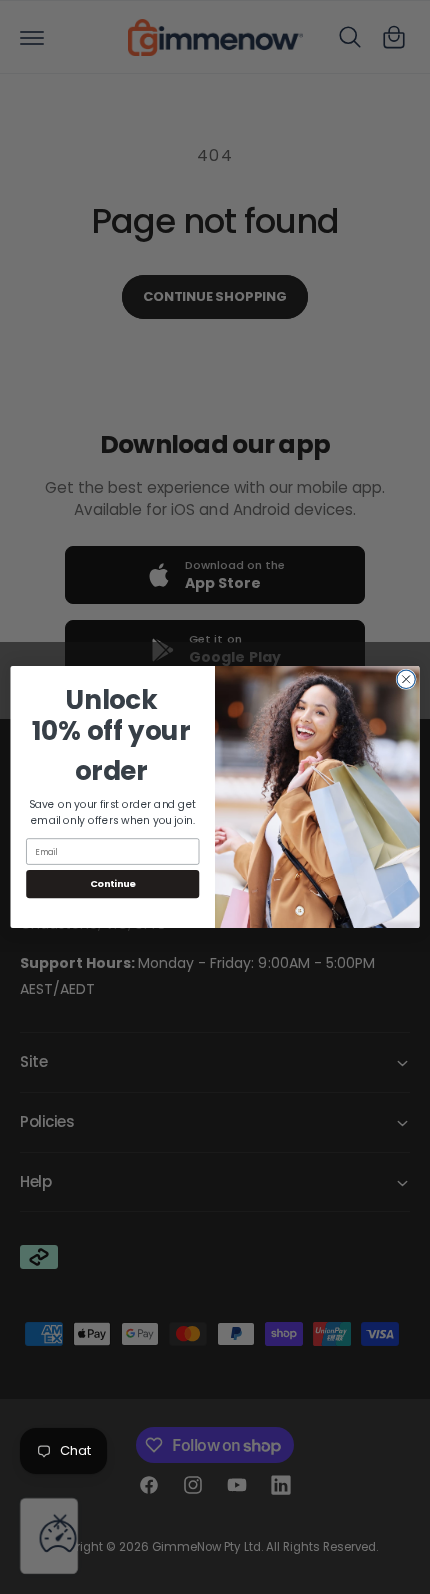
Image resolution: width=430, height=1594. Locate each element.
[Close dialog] (406, 679)
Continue (113, 883)
